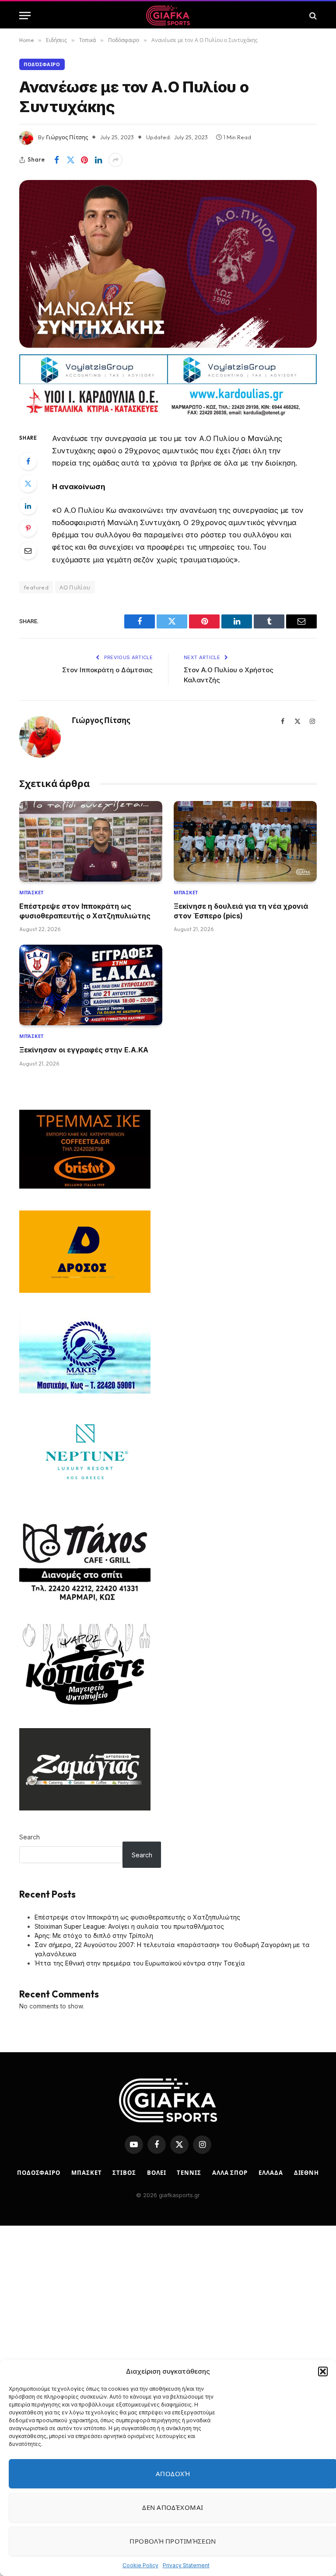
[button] (323, 2371)
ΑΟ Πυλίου (75, 587)
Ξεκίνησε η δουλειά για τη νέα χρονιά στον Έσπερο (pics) (241, 911)
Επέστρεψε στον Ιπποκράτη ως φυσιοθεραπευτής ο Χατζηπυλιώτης (85, 911)
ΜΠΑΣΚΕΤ (86, 2173)
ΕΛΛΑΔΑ (271, 2173)
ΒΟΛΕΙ (157, 2173)
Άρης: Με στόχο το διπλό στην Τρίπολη (94, 1936)
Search (30, 1837)
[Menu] (25, 16)
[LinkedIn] (28, 506)
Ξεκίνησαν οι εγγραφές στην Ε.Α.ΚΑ (84, 1050)
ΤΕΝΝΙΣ (189, 2173)
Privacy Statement (186, 2565)
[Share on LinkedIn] (98, 160)
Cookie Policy (140, 2565)
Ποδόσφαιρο (42, 64)
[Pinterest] (28, 528)
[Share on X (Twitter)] (70, 160)
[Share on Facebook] (56, 160)
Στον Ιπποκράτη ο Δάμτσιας (107, 670)
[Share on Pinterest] (84, 160)
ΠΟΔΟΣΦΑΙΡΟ (39, 2173)
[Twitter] (28, 483)
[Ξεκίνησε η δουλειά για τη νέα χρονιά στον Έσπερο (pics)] (245, 841)
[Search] (312, 16)
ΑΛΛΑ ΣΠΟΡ (230, 2173)
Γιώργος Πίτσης (67, 137)
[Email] (28, 550)
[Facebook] (28, 461)
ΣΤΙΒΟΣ (124, 2173)
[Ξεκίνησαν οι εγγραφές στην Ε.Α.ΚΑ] (91, 985)
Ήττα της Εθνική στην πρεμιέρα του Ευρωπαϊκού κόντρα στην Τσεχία (140, 1963)
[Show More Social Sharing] (115, 160)
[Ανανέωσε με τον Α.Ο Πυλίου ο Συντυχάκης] (168, 264)
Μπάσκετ (31, 893)
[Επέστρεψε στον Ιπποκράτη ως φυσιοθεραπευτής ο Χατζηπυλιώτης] (91, 841)
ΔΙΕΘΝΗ (306, 2173)
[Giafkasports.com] (168, 16)
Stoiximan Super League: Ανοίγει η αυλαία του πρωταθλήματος (129, 1926)
